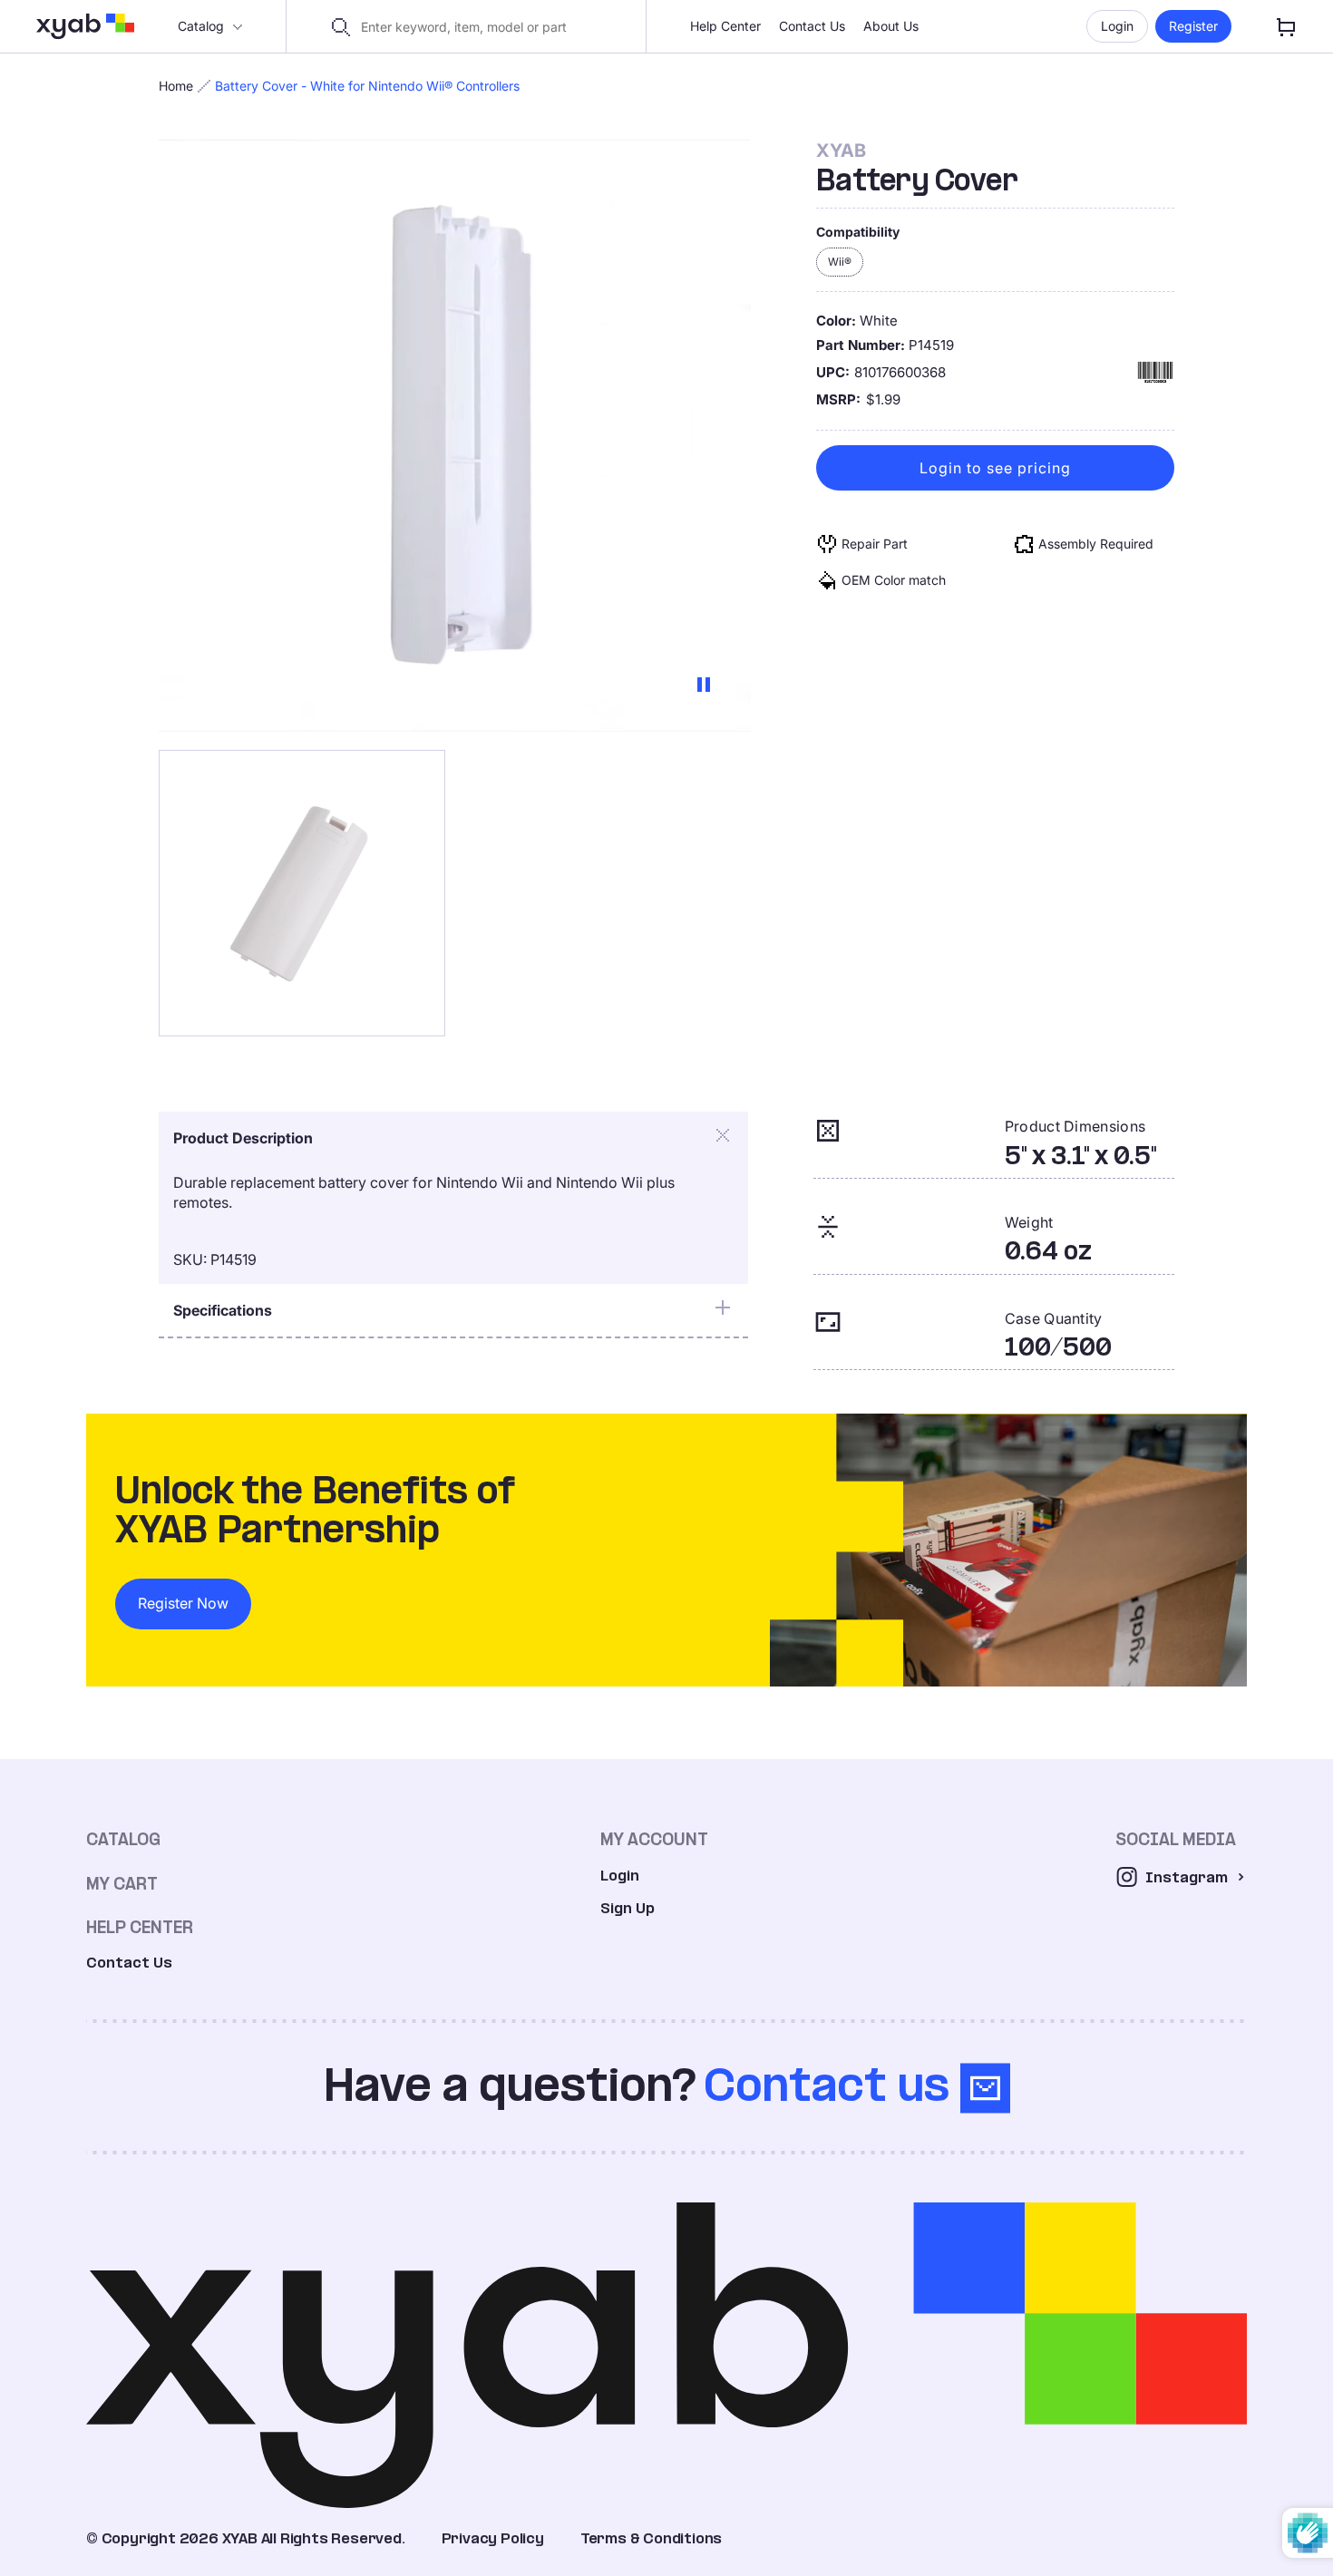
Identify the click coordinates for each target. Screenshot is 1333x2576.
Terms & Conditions (651, 2538)
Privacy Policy (493, 2538)
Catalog (201, 26)
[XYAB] (85, 26)
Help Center (725, 26)
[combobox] (477, 27)
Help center (140, 1927)
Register (1193, 26)
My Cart (122, 1884)
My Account (654, 1839)
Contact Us (812, 26)
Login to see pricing (995, 468)
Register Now (183, 1603)
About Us (891, 26)
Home (176, 86)
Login (1117, 26)
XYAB (841, 151)
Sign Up (628, 1908)
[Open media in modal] (302, 893)
